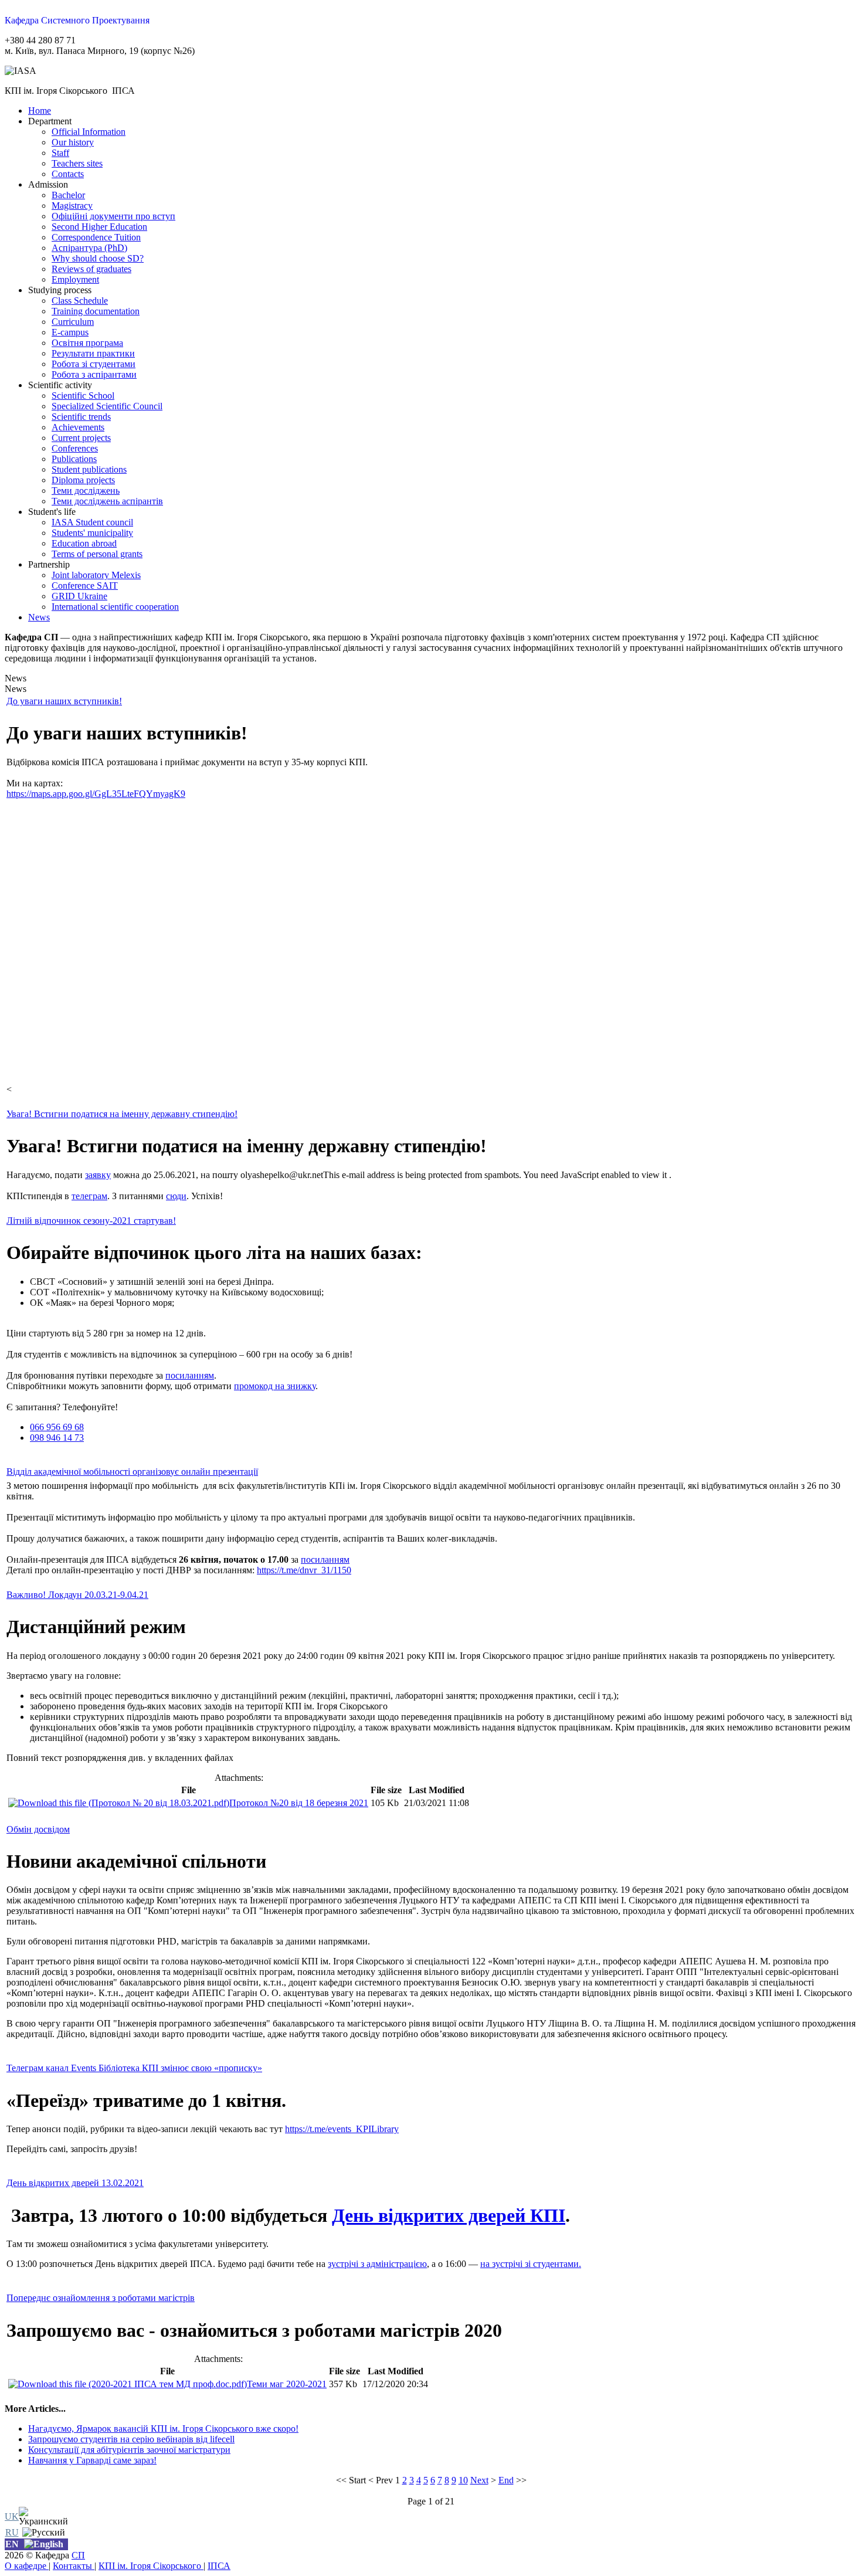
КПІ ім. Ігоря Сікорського (151, 2566)
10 (463, 2480)
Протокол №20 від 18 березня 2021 (299, 1803)
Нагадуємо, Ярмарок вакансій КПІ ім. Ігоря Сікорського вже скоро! (163, 2429)
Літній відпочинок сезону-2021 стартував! (91, 1221)
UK (12, 2516)
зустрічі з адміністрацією (377, 2264)
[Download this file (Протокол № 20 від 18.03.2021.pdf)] (119, 1803)
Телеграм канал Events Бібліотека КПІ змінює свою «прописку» (134, 2068)
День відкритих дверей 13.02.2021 (75, 2183)
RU (12, 2532)
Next (479, 2480)
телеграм (89, 1196)
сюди (176, 1196)
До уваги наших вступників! (64, 701)
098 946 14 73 (57, 1438)
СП (78, 2555)
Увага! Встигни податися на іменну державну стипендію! (122, 1114)
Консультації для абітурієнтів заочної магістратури (129, 2450)
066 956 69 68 (57, 1427)
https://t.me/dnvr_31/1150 (304, 1570)
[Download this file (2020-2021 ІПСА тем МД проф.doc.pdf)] (128, 2384)
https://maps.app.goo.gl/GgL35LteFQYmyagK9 (96, 794)
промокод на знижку (275, 1386)
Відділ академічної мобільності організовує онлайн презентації (132, 1472)
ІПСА (219, 2566)
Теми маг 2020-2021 (287, 2384)
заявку (98, 1175)
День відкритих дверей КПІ (449, 2215)
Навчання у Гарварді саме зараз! (92, 2460)
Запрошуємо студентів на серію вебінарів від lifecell (131, 2439)
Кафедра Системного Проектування (77, 20)
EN (12, 2544)
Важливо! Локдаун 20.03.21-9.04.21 (77, 1595)
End (506, 2480)
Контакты (74, 2566)
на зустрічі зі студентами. (531, 2264)
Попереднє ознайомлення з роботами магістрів (101, 2298)
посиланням (190, 1375)
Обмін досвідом (38, 1829)
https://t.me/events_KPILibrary (342, 2129)
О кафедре (27, 2566)
